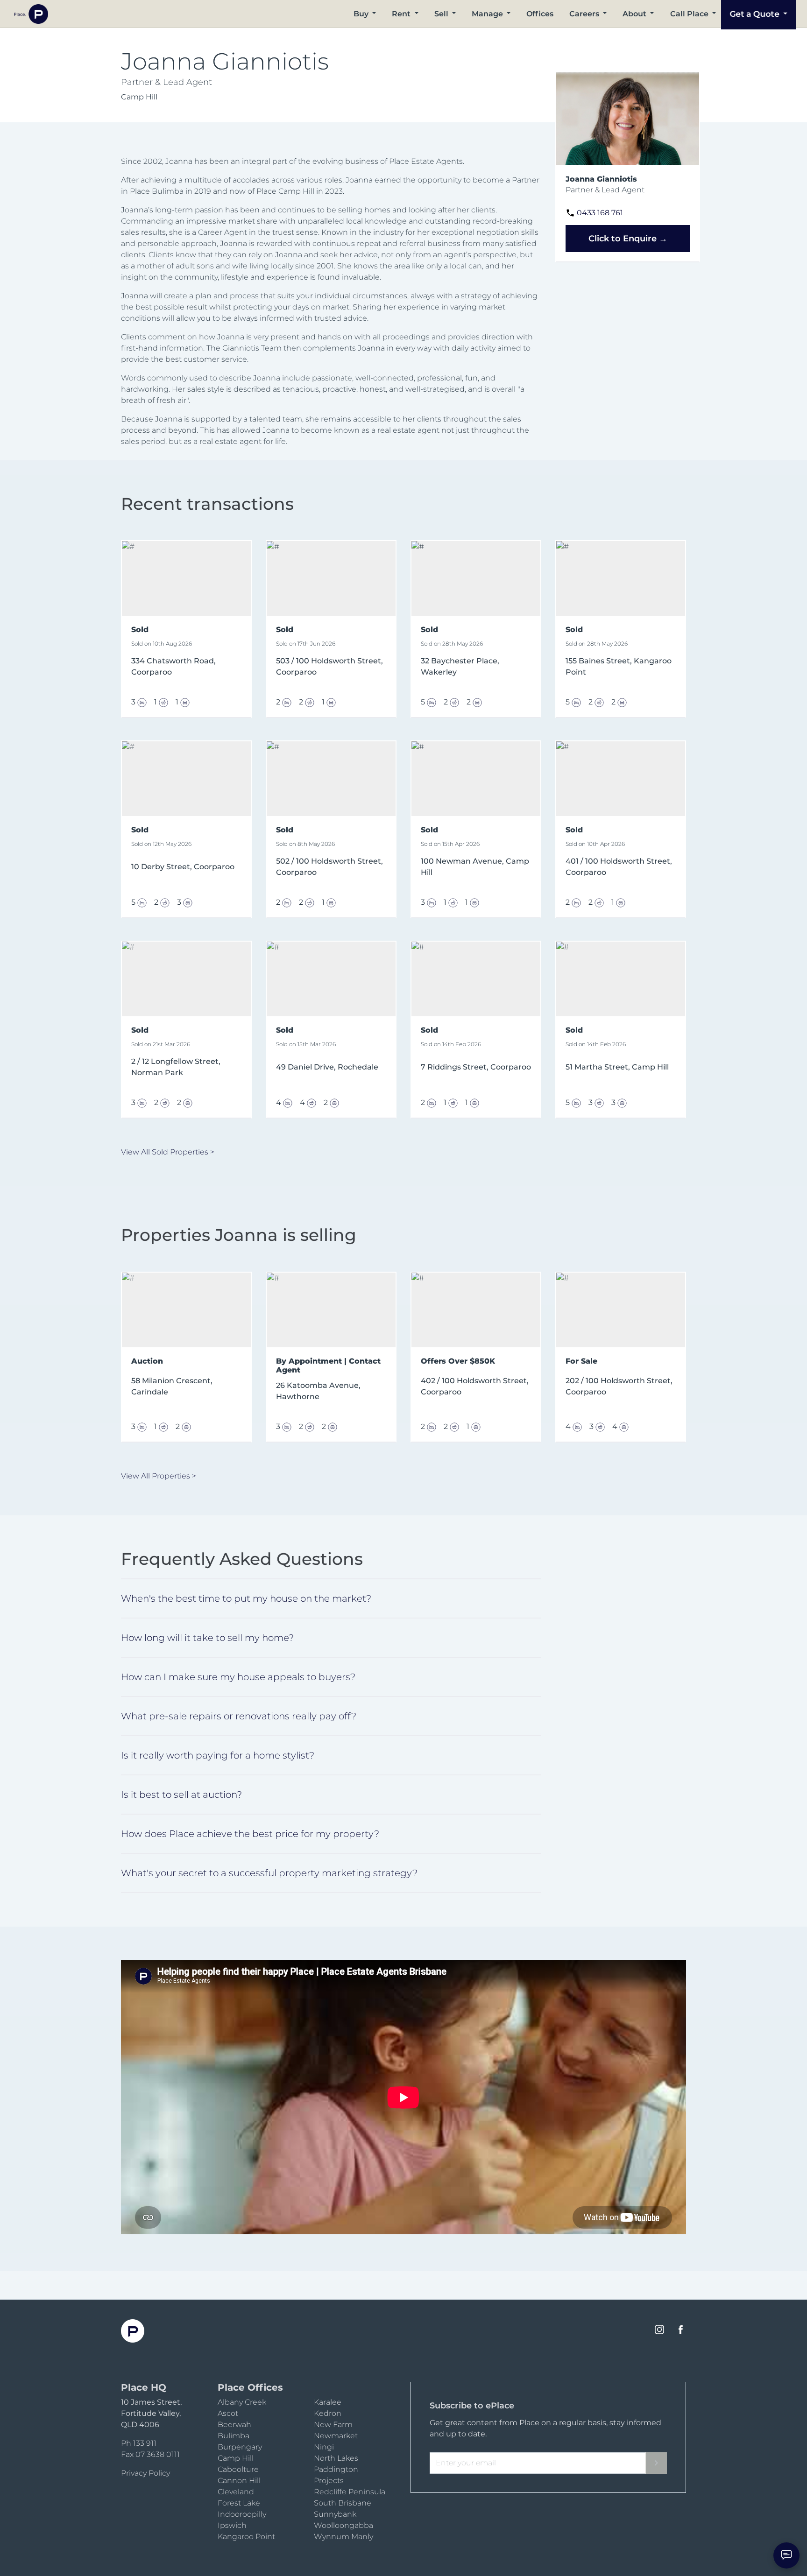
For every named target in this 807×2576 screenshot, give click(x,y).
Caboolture (238, 2469)
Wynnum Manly (343, 2537)
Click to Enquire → (628, 239)
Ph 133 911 (139, 2443)
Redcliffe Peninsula (350, 2492)
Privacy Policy (145, 2473)
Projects (329, 2481)
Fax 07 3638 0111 (150, 2454)
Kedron (328, 2413)
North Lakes (336, 2458)
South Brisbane (343, 2503)
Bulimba (234, 2436)
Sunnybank (335, 2514)
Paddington (336, 2469)
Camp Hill (236, 2458)
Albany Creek (242, 2402)
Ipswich (232, 2525)
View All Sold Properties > (168, 1152)
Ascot (228, 2413)
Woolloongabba (343, 2525)
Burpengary (240, 2447)
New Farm (333, 2425)
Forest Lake (239, 2503)
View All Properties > (159, 1476)
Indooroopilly (242, 2514)
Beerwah (234, 2425)
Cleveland (236, 2492)
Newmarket (336, 2436)
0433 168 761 (600, 213)
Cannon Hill (239, 2481)
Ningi (324, 2447)
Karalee (328, 2402)
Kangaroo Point (246, 2537)
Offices (540, 14)
